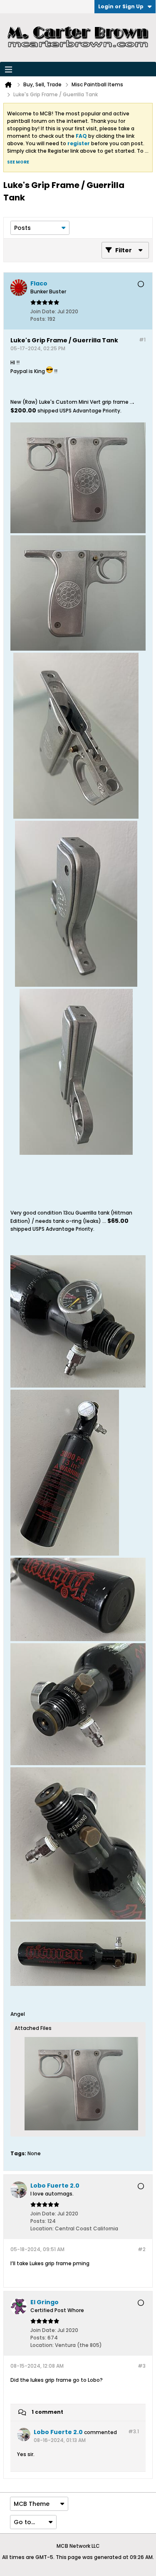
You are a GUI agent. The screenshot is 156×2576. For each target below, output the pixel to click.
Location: (42, 2228)
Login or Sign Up (121, 6)
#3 (142, 2366)
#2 (142, 2249)
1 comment (47, 2412)
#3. (134, 2431)
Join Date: (43, 311)
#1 (142, 340)
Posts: (38, 319)
